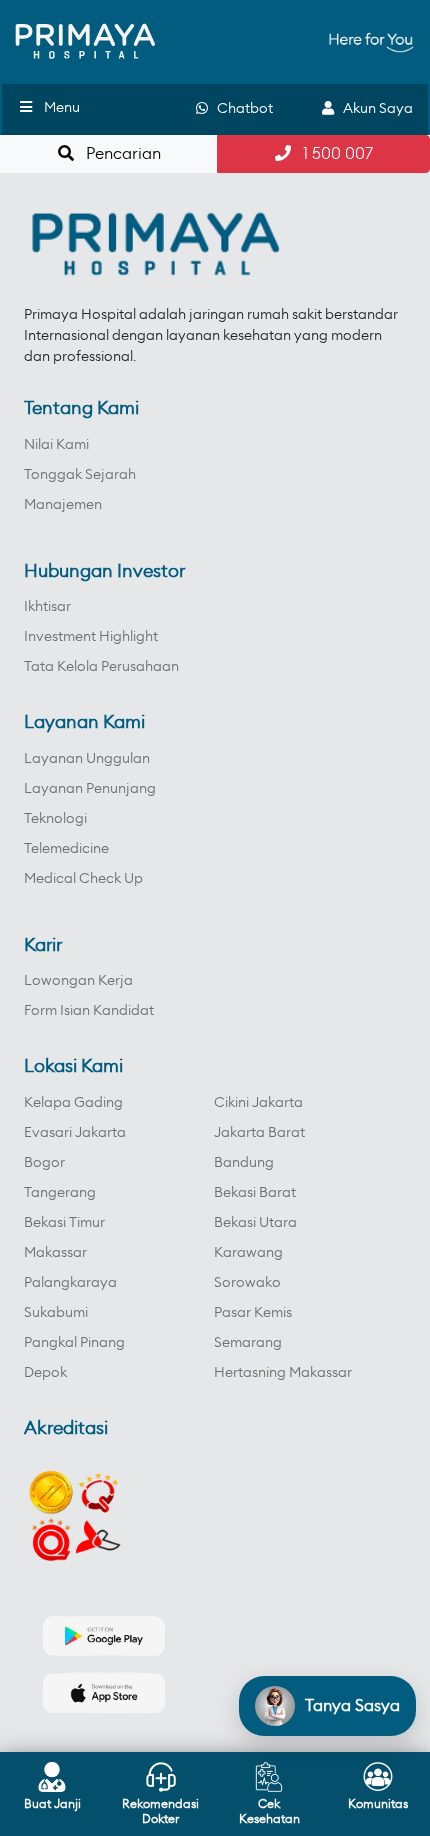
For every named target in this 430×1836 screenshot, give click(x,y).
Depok (45, 1373)
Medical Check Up (83, 879)
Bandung (244, 1163)
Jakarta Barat (259, 1133)
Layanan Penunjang (90, 789)
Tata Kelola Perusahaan (101, 667)
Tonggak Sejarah (80, 475)
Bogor (44, 1163)
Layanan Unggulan (87, 759)
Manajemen (63, 505)
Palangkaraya (70, 1283)
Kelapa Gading (73, 1103)
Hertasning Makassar (283, 1373)
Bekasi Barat (255, 1193)
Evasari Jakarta (75, 1133)
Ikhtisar (47, 607)
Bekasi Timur (64, 1223)
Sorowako (247, 1283)
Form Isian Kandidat (89, 1011)
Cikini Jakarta (258, 1103)
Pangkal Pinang (74, 1343)
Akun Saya (373, 109)
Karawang (248, 1253)
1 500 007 (332, 154)
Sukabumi (56, 1313)
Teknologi (55, 819)
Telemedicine (66, 849)
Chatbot (240, 109)
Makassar (55, 1253)
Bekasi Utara (255, 1223)
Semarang (248, 1343)
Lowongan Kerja (78, 981)
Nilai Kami (56, 445)
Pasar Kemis (253, 1313)
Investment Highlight (91, 637)
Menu (62, 108)
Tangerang (60, 1193)
